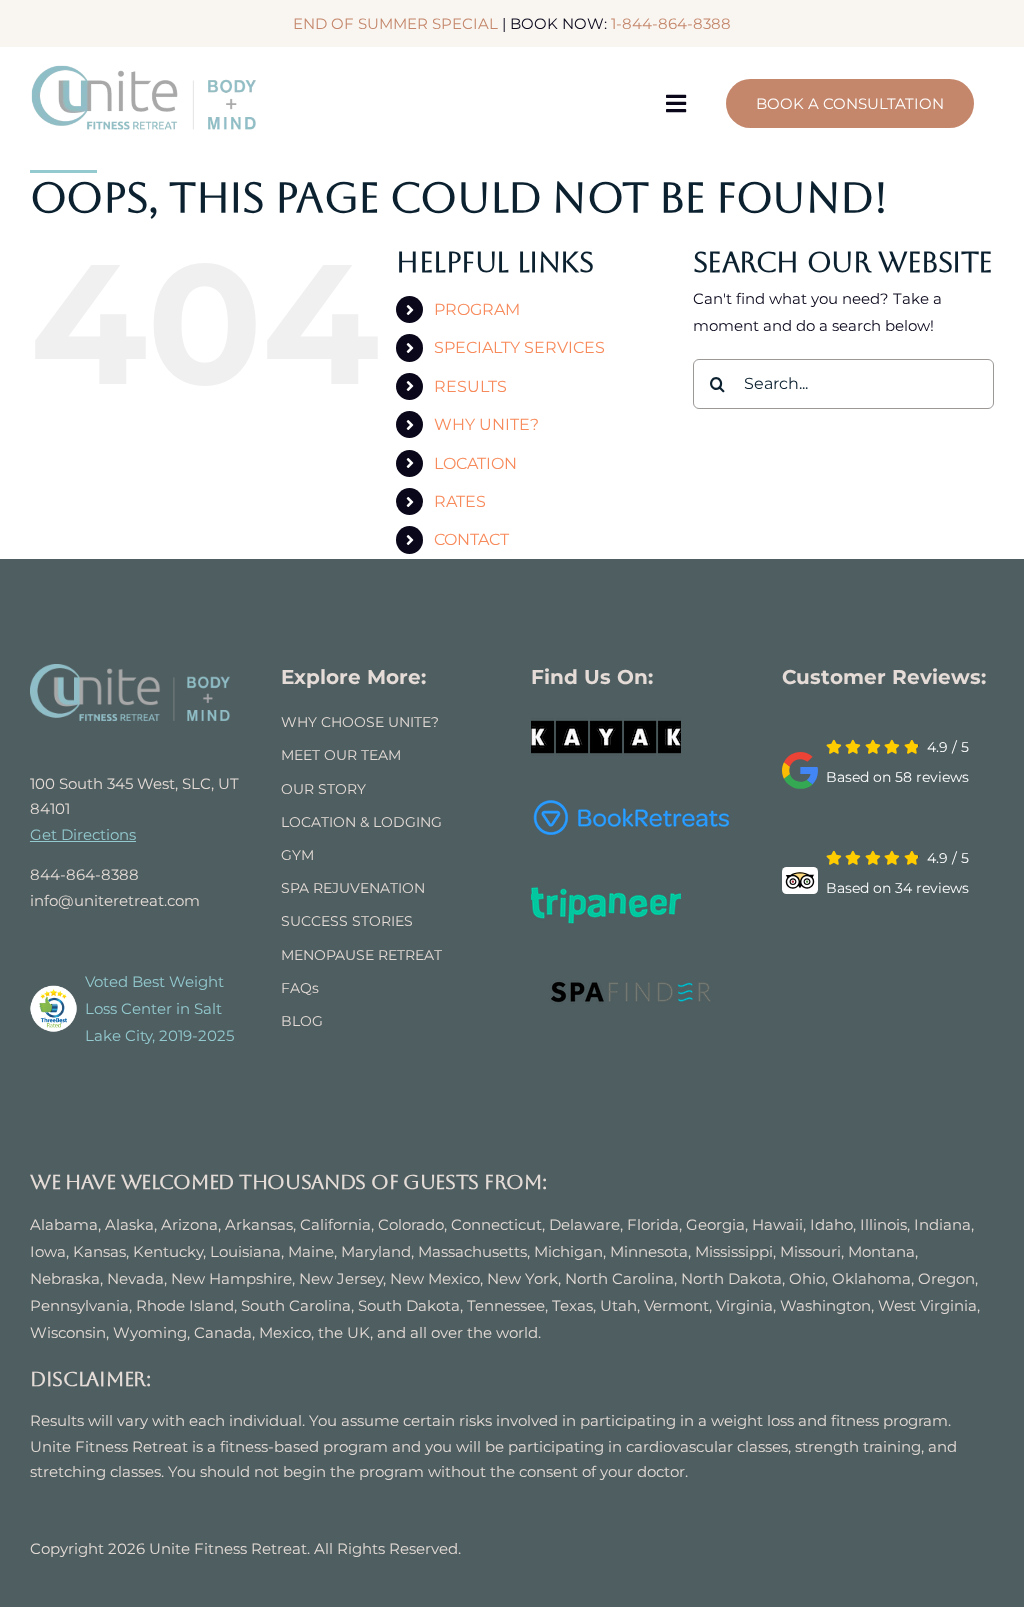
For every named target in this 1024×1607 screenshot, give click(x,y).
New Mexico (435, 1278)
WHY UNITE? (486, 424)
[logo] (145, 71)
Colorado (411, 1224)
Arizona (189, 1224)
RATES (460, 501)
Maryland (376, 1251)
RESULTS (470, 386)
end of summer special (395, 23)
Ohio (807, 1278)
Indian (938, 1224)
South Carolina (296, 1305)
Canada (223, 1332)
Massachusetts (472, 1251)
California (335, 1224)
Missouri (810, 1251)
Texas (572, 1305)
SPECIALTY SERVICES (519, 347)
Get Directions (83, 834)
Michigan (568, 1251)
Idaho (831, 1224)
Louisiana (245, 1251)
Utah (618, 1305)
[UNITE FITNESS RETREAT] (130, 671)
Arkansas (259, 1224)
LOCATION (475, 463)
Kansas (99, 1251)
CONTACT (471, 539)
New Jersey (341, 1278)
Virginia (744, 1305)
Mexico (285, 1332)
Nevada (135, 1278)
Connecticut (496, 1224)
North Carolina (619, 1278)
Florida (653, 1224)
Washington (825, 1305)
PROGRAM (477, 309)
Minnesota (649, 1251)
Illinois (883, 1224)
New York (522, 1278)
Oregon (946, 1278)
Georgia (715, 1224)
